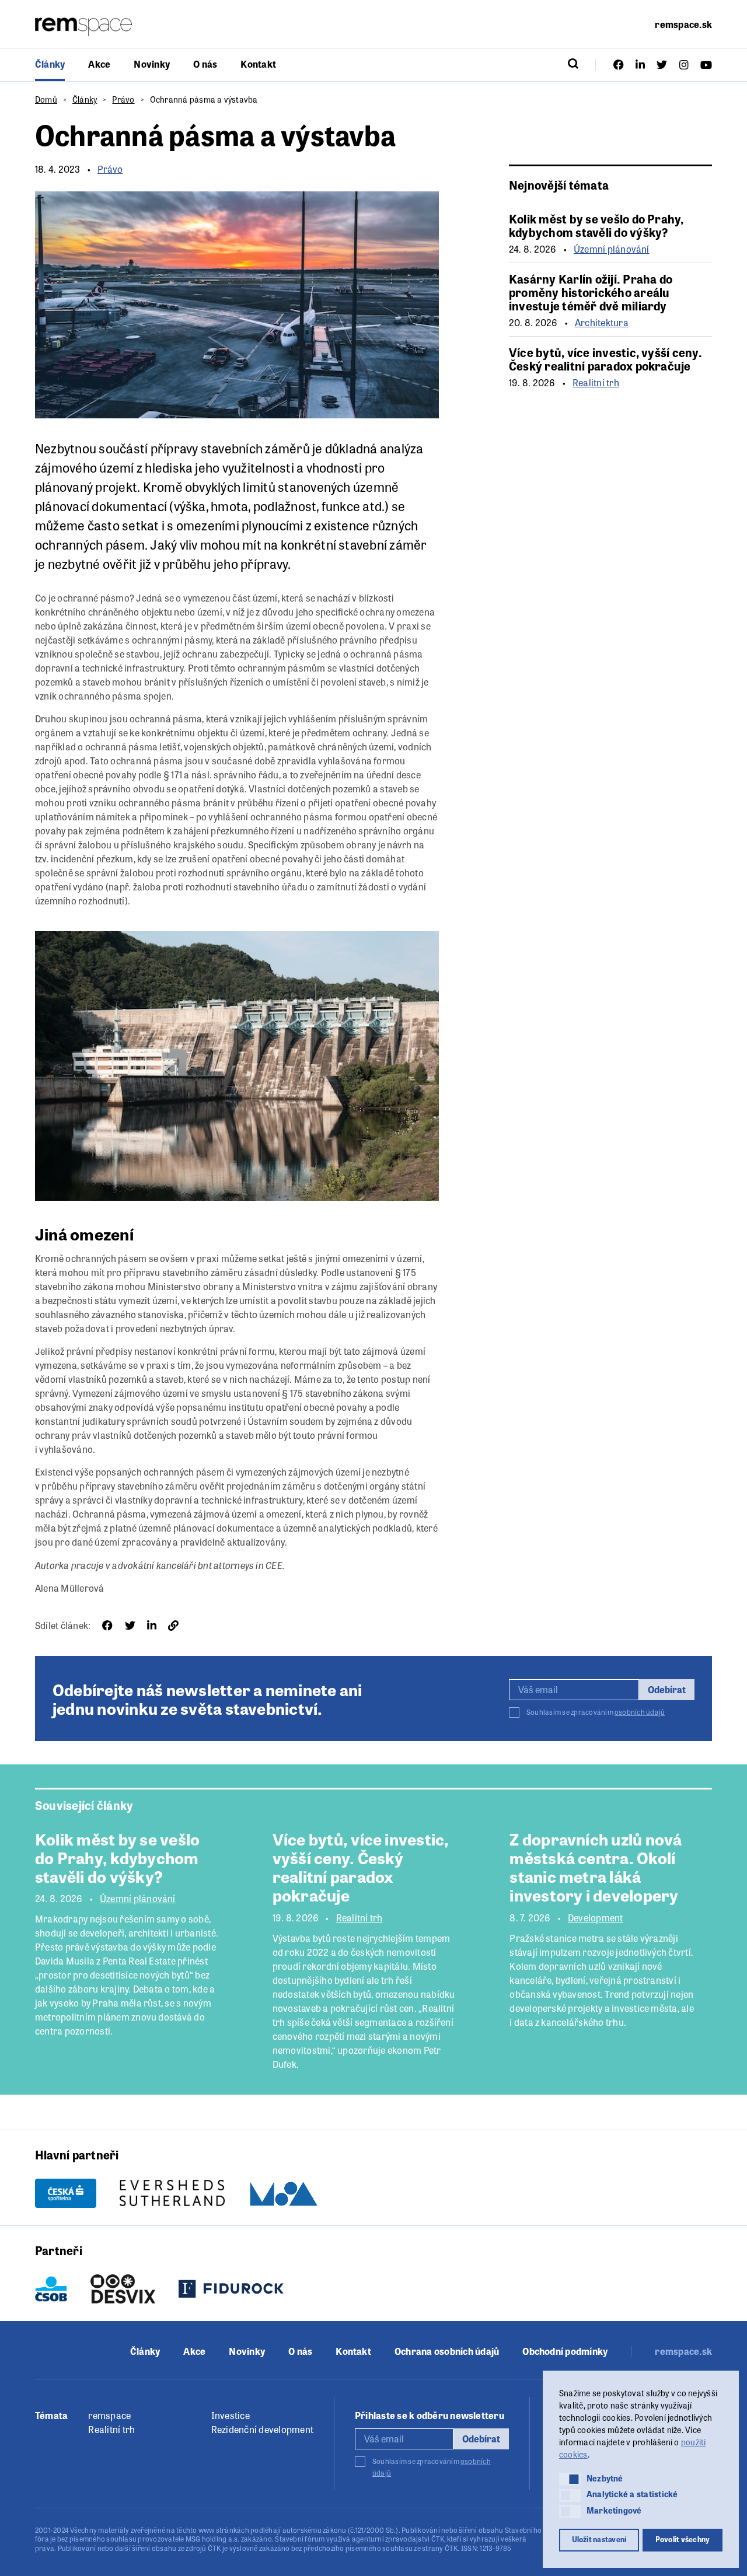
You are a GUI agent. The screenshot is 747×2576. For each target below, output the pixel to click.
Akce (99, 64)
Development (596, 1918)
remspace (109, 2415)
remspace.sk (683, 24)
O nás (205, 64)
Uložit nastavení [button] (599, 2539)
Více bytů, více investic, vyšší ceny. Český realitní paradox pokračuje (605, 359)
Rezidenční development (262, 2429)
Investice (231, 2415)
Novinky (152, 64)
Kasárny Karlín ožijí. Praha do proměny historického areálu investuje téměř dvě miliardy (591, 292)
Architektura (602, 323)
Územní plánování (612, 249)
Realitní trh (596, 383)
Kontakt (258, 64)
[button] (570, 2479)
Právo (123, 99)
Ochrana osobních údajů (447, 2351)
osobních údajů (640, 1712)
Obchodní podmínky (565, 2351)
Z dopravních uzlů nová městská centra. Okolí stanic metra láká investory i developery (596, 1867)
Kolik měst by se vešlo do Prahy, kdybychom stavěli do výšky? (596, 225)
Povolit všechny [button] (683, 2539)
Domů (46, 99)
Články (50, 64)
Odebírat (667, 1689)
